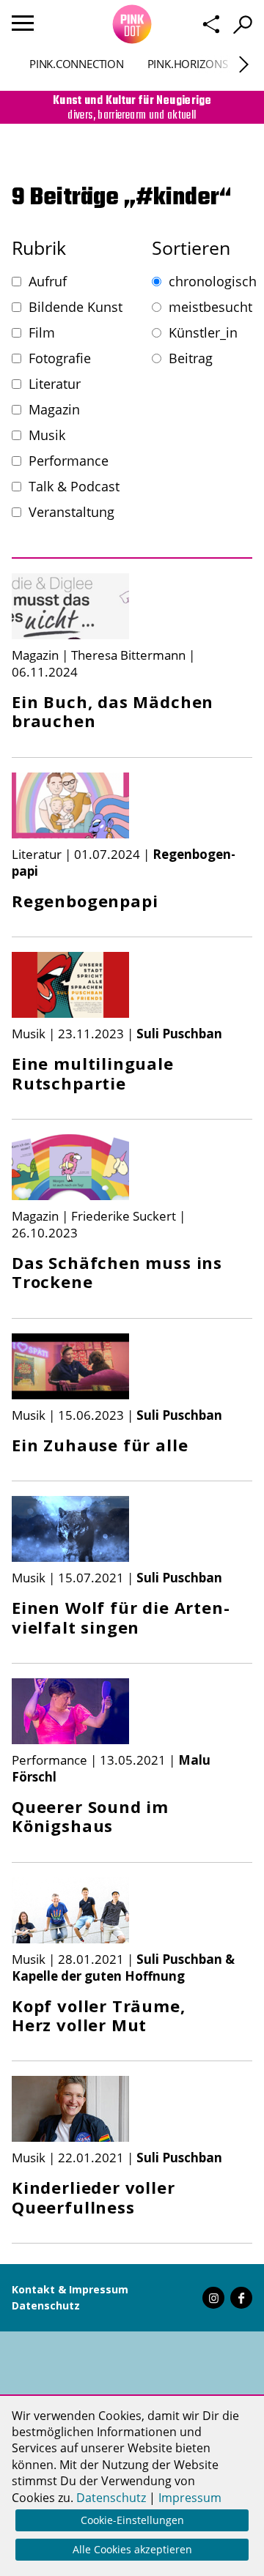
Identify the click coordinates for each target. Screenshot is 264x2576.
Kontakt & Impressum (70, 2289)
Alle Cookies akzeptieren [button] (132, 2549)
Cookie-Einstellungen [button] (132, 2520)
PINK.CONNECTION (77, 64)
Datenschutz (46, 2305)
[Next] (244, 65)
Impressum (190, 2498)
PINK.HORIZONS (188, 64)
